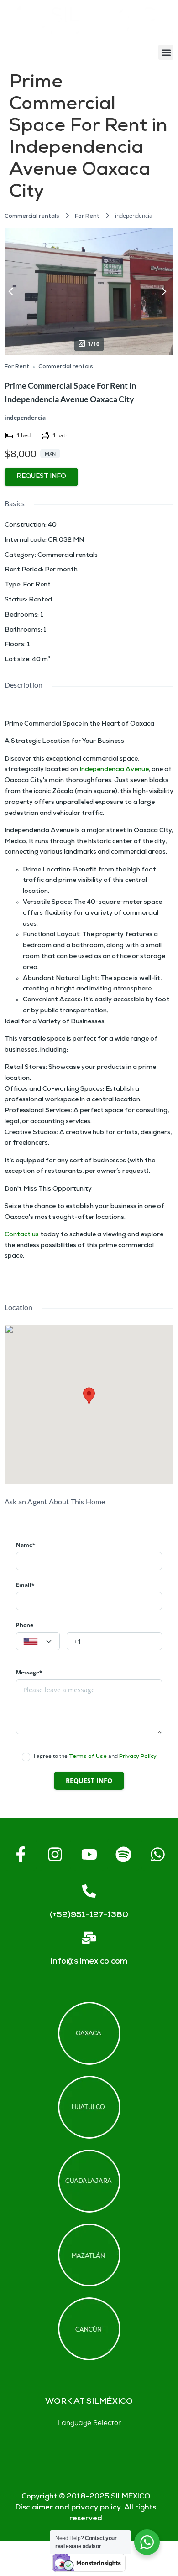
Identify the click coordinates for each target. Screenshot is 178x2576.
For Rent (87, 216)
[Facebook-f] (21, 1855)
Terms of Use (88, 1757)
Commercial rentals (32, 216)
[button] (166, 52)
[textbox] (38, 1642)
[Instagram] (55, 1855)
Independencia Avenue (114, 770)
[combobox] (38, 1641)
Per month (61, 570)
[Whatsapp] (157, 1855)
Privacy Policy (138, 1757)
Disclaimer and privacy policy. (69, 2508)
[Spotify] (123, 1855)
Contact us (22, 1235)
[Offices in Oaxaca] (89, 2033)
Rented (40, 600)
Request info (41, 477)
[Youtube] (89, 1855)
